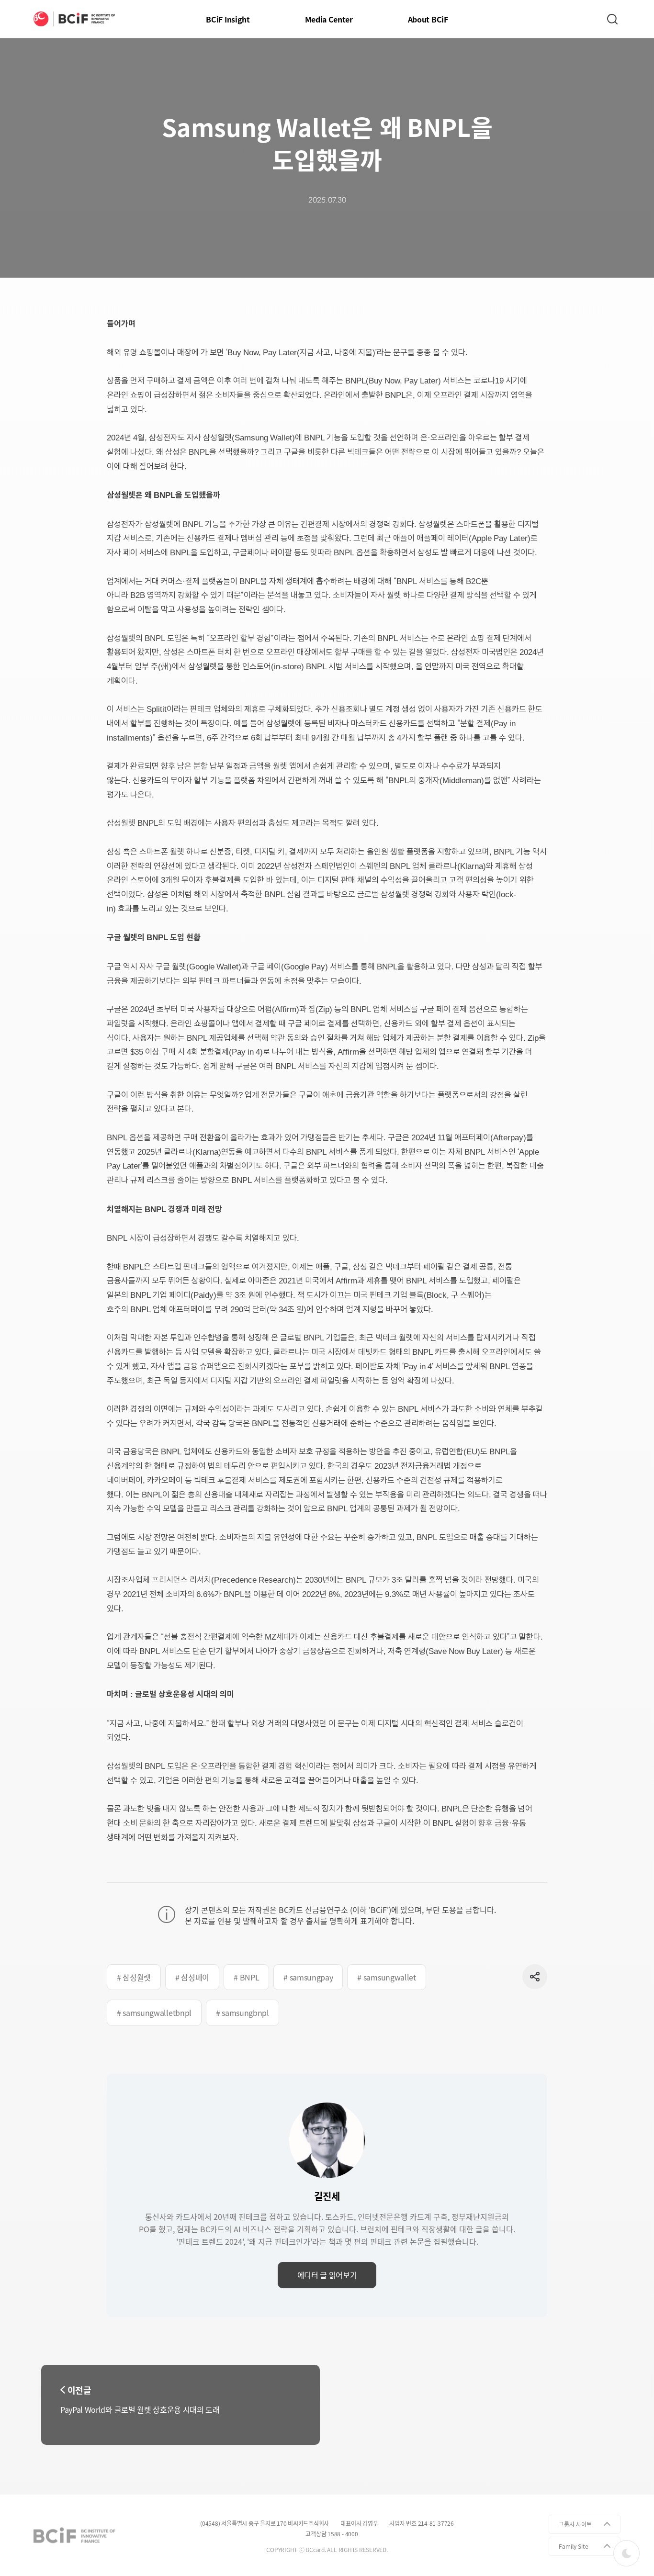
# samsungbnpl (242, 2013)
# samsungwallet (386, 1977)
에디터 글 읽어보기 (327, 2275)
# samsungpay (308, 1977)
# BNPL (246, 1977)
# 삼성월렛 (134, 1977)
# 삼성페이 (192, 1977)
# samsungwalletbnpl (154, 2013)
